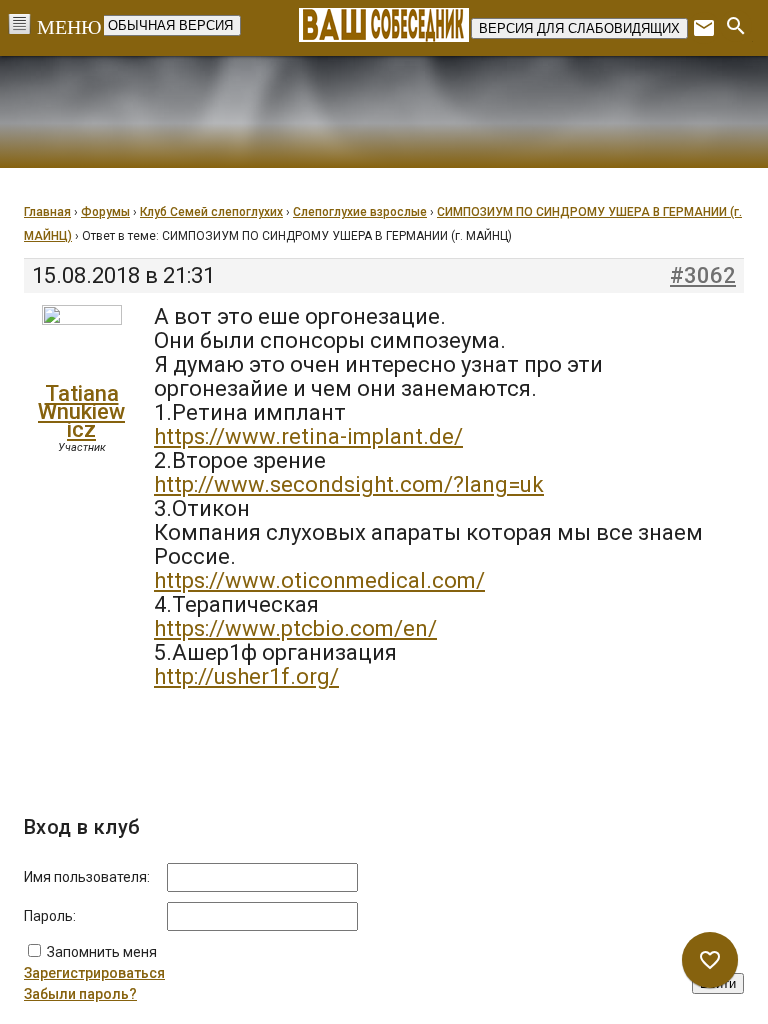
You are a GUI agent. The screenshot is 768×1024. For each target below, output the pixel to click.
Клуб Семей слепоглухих (211, 212)
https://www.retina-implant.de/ (308, 436)
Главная (47, 212)
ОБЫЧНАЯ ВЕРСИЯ (170, 25)
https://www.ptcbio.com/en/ (295, 628)
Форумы (105, 212)
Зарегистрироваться (94, 973)
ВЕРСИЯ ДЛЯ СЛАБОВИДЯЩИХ (579, 28)
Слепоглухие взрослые (360, 212)
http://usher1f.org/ (246, 676)
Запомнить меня (102, 952)
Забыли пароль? (80, 994)
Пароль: (50, 916)
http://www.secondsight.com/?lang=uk (349, 484)
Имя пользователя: (87, 877)
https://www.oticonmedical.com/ (319, 580)
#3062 (703, 276)
